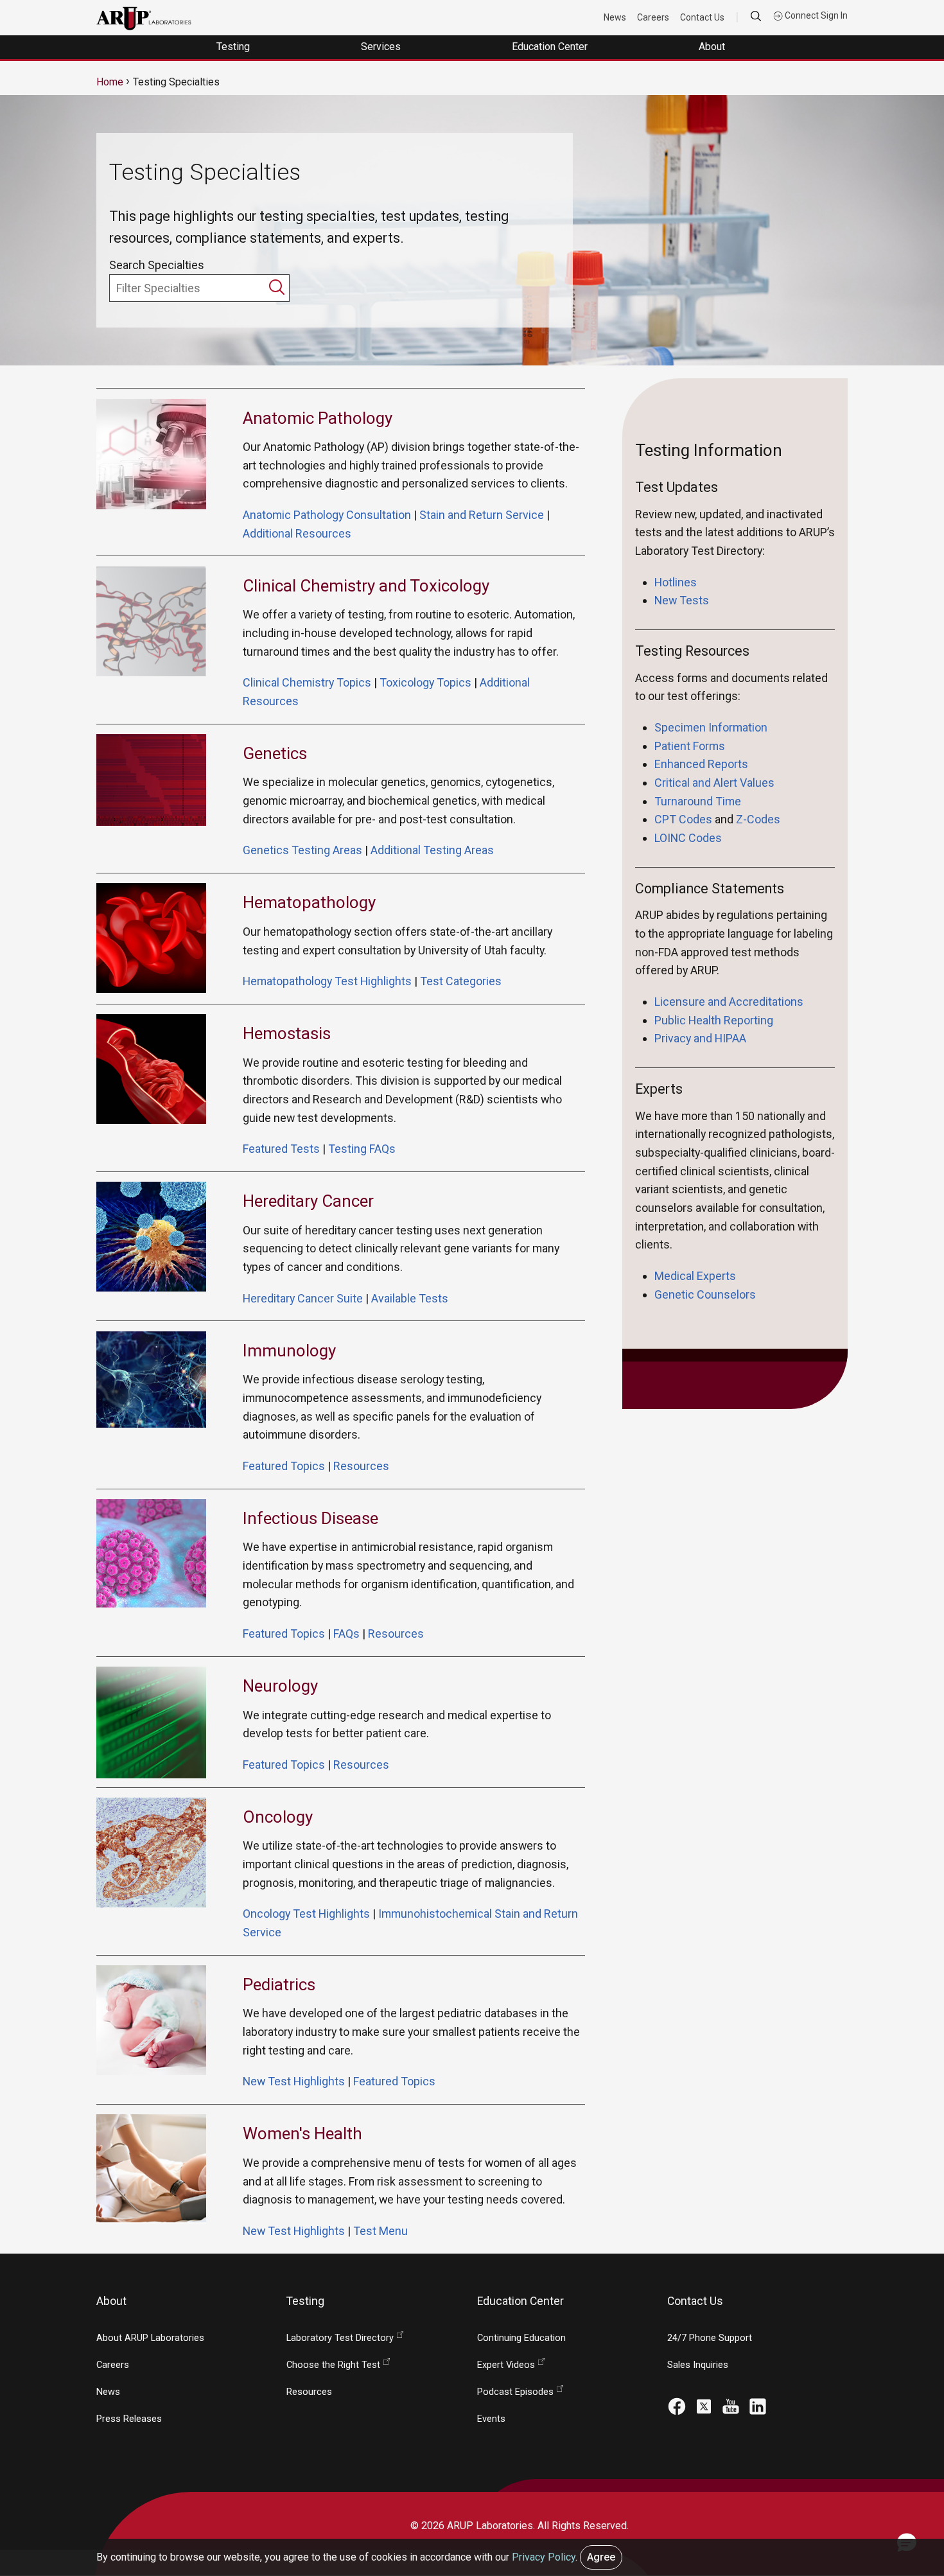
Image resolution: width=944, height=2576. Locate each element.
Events (491, 2419)
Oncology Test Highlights (306, 1914)
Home (110, 82)
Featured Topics (284, 1466)
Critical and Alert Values (714, 783)
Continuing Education (521, 2338)
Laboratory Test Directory (340, 2338)
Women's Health (302, 2134)
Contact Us (702, 17)
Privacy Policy (544, 2557)
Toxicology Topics (425, 682)
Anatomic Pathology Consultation (327, 515)
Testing (234, 47)
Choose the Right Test (333, 2365)
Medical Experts (695, 1276)
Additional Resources (297, 533)
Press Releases (129, 2419)
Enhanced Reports (701, 764)
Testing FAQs (362, 1149)
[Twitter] (704, 2405)
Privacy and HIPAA (700, 1038)
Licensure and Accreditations (729, 1002)
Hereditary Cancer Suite (303, 1298)
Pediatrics (279, 1985)
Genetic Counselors (706, 1294)
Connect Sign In (815, 15)
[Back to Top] (906, 2495)
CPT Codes (683, 819)
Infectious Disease (310, 1518)
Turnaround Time (698, 801)
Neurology (280, 1686)
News (615, 17)
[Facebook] (677, 2405)
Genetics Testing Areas (302, 850)
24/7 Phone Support (710, 2338)
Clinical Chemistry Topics (307, 682)
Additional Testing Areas (432, 850)
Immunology (289, 1351)
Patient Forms (690, 746)
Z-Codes (758, 819)
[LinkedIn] (758, 2405)
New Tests (682, 600)
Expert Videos (506, 2365)
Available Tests (410, 1298)
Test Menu (380, 2231)
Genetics (275, 753)
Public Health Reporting (714, 1020)
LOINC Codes (688, 838)
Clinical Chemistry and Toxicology (366, 586)
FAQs (346, 1634)
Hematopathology (309, 902)
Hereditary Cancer (308, 1201)
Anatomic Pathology (318, 418)
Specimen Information (711, 727)
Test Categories (461, 981)
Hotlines (676, 582)
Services (382, 47)
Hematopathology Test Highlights (327, 981)
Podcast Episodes (515, 2392)
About (713, 47)
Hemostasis (287, 1033)
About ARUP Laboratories (150, 2338)
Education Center (551, 47)
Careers (653, 17)
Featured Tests (281, 1149)
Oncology (278, 1817)
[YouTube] (731, 2405)
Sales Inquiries (698, 2365)
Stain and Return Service (482, 515)
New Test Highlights (294, 2081)
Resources (361, 1466)
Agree (601, 2557)
